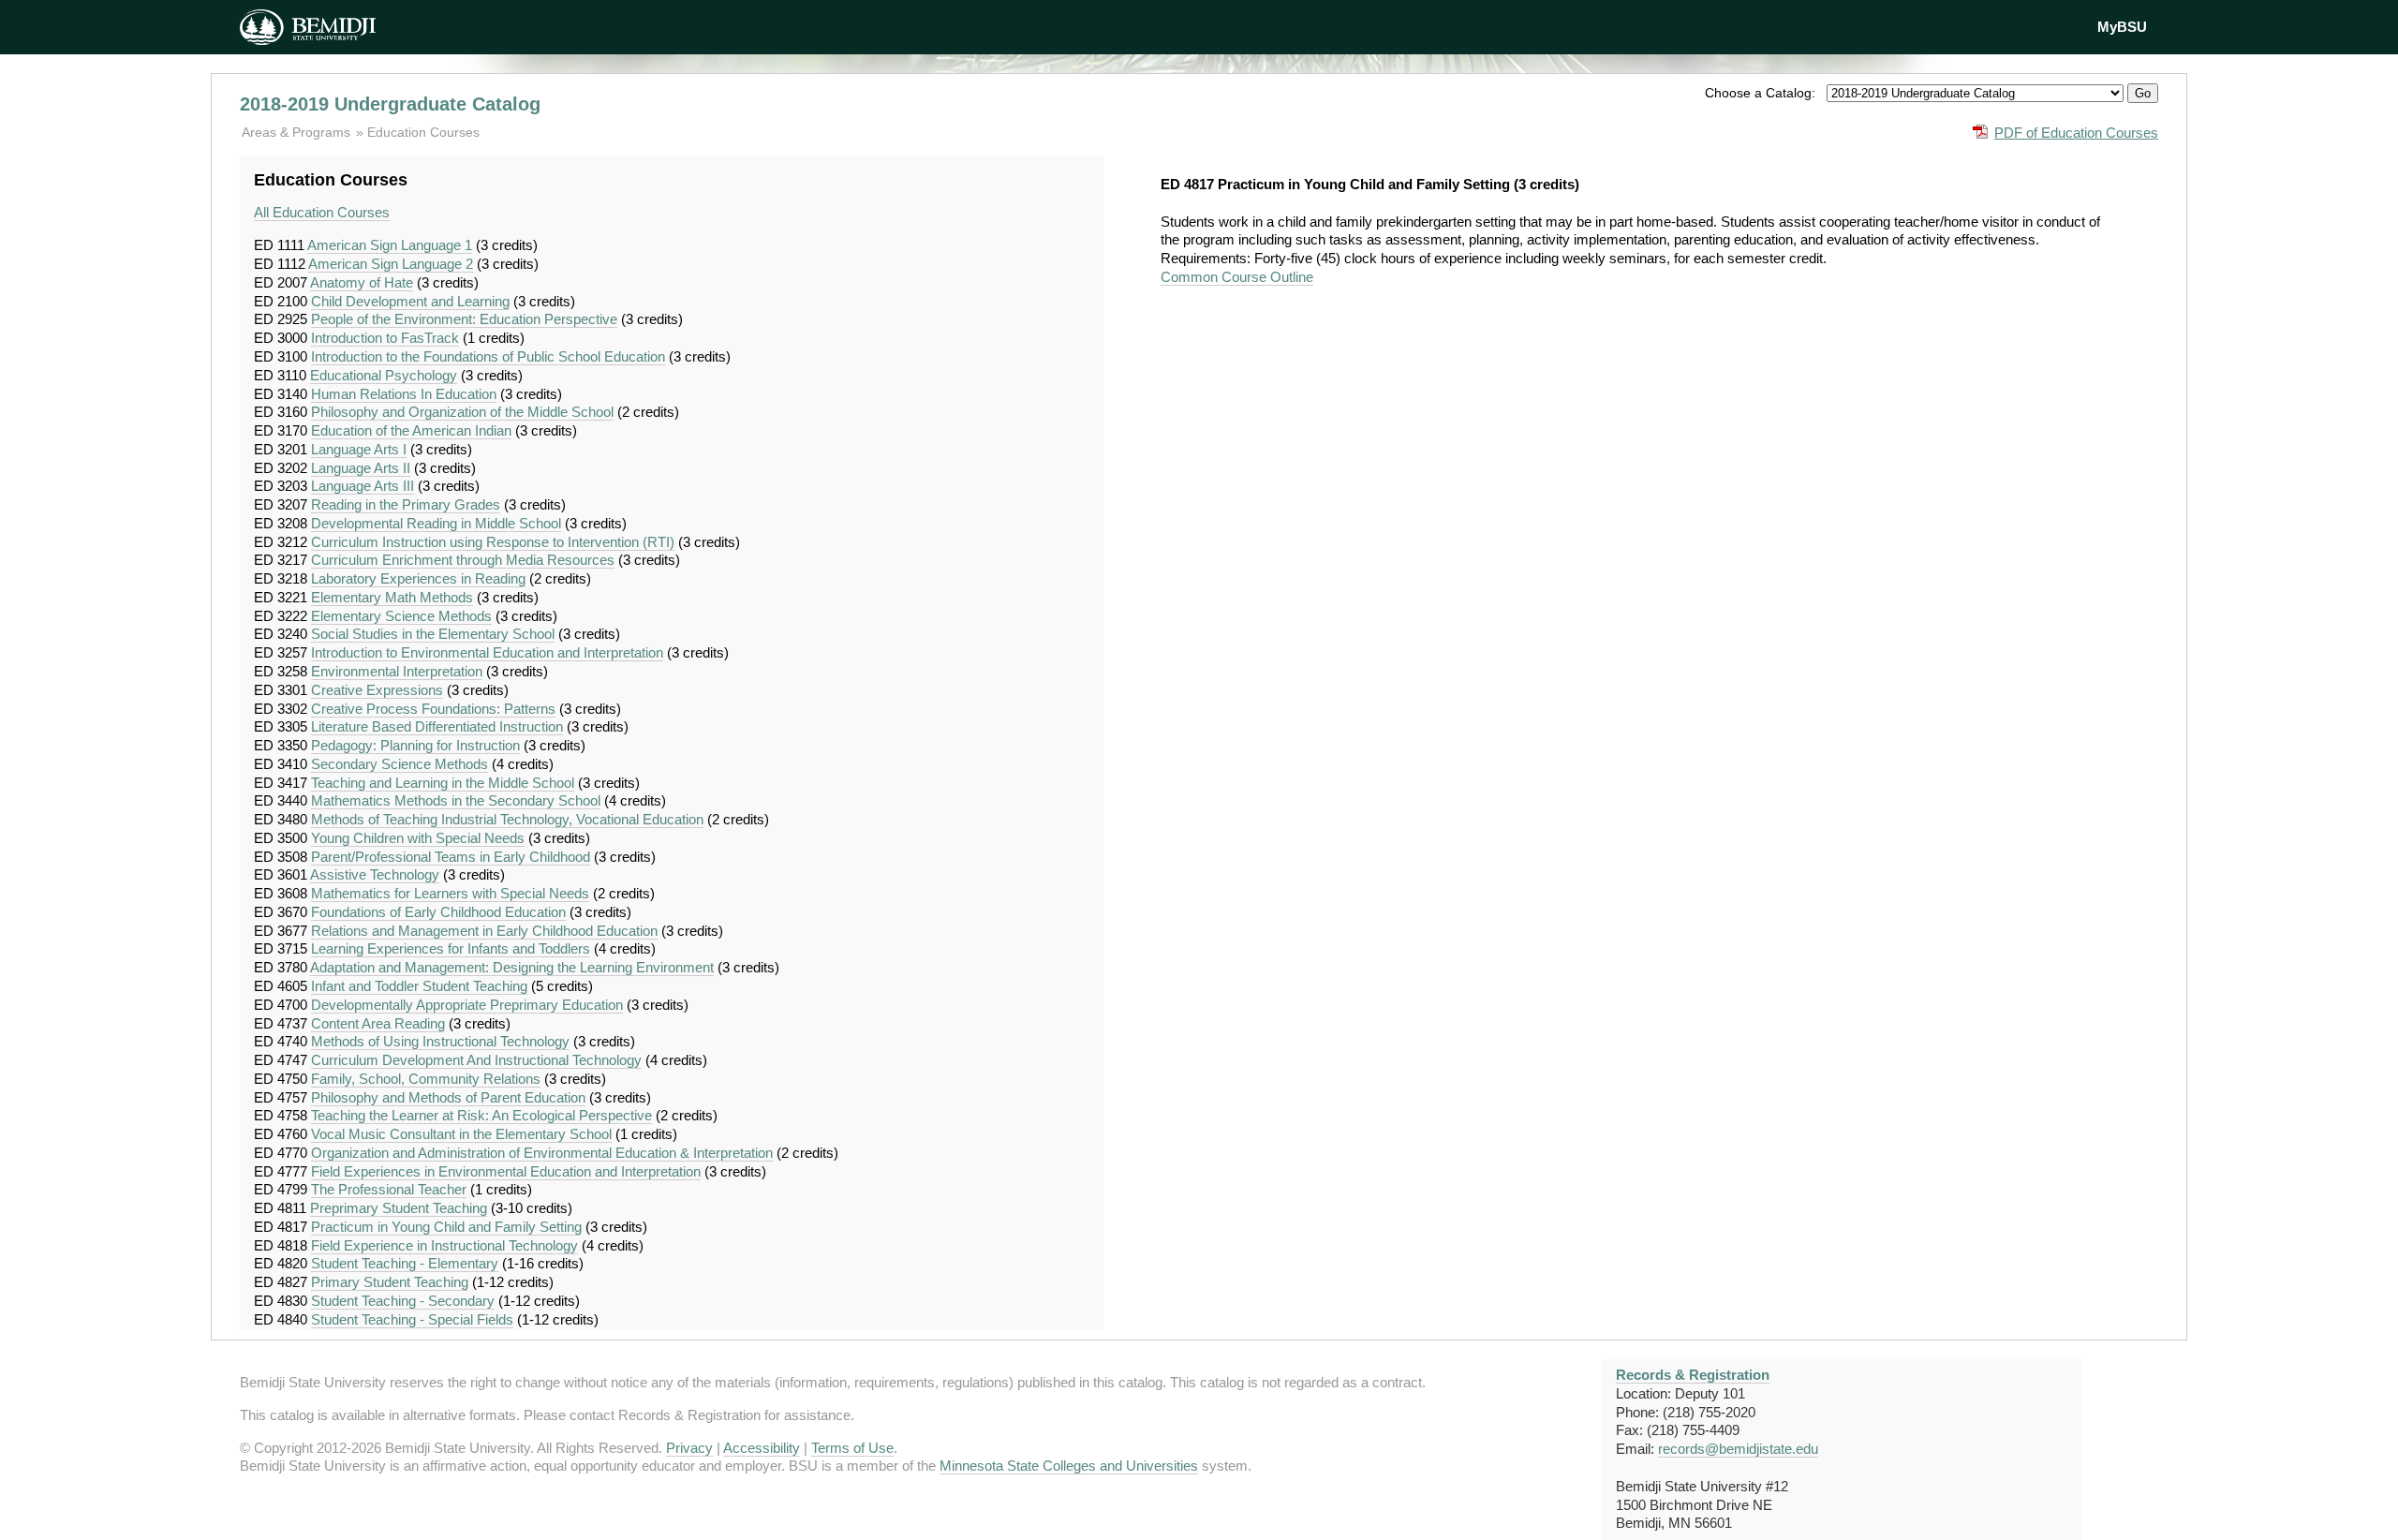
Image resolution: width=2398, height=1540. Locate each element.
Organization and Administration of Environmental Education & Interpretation (542, 1153)
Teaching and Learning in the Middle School (443, 783)
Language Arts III (363, 486)
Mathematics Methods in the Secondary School (456, 800)
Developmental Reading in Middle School (436, 523)
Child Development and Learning (410, 301)
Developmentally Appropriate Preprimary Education (467, 1005)
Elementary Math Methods (392, 597)
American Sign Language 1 (390, 245)
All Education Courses (322, 212)
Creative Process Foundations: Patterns (433, 709)
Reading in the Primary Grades (406, 504)
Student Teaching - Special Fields (412, 1319)
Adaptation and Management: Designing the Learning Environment (512, 967)
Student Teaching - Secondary (403, 1301)
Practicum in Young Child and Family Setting (446, 1227)
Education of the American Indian (411, 430)
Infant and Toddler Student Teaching (419, 986)
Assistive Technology (375, 874)
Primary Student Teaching (390, 1282)
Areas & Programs (298, 132)
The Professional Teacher (389, 1189)
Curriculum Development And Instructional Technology (476, 1060)
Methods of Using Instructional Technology (440, 1041)
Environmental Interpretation (397, 671)
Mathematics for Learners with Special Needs (450, 893)
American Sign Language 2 (391, 264)
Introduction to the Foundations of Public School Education (488, 356)
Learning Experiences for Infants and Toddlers (451, 948)
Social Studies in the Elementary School (433, 634)
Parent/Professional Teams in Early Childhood (451, 857)
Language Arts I (359, 449)
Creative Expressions (377, 690)
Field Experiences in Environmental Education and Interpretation (506, 1171)
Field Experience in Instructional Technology (444, 1245)
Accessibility (762, 1448)
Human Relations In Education (404, 394)
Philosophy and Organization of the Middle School (462, 412)
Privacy (689, 1448)
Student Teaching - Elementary (405, 1263)
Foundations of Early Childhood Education (438, 912)
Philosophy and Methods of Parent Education (448, 1097)
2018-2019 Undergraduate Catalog (390, 104)
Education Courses (423, 132)
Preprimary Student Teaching (399, 1208)
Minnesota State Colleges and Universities (1069, 1466)
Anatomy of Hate (362, 282)
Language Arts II (361, 468)
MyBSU (2122, 27)
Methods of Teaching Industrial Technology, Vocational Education (507, 819)
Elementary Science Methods (401, 616)
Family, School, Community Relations (426, 1079)
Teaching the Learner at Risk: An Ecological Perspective (481, 1115)
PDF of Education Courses (2076, 133)
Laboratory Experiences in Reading (418, 578)
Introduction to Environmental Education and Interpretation (487, 652)
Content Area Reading (378, 1023)
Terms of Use (852, 1448)
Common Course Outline (1237, 277)
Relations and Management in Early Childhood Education (484, 931)
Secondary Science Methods (400, 764)
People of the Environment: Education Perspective (464, 319)
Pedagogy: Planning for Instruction (415, 745)
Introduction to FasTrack (385, 338)
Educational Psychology (384, 375)
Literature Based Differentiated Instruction (437, 726)
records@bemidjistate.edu (1738, 1449)
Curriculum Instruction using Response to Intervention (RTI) (493, 542)
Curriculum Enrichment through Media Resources (463, 560)
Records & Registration (1693, 1375)
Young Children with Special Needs (418, 838)
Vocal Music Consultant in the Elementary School (461, 1134)
